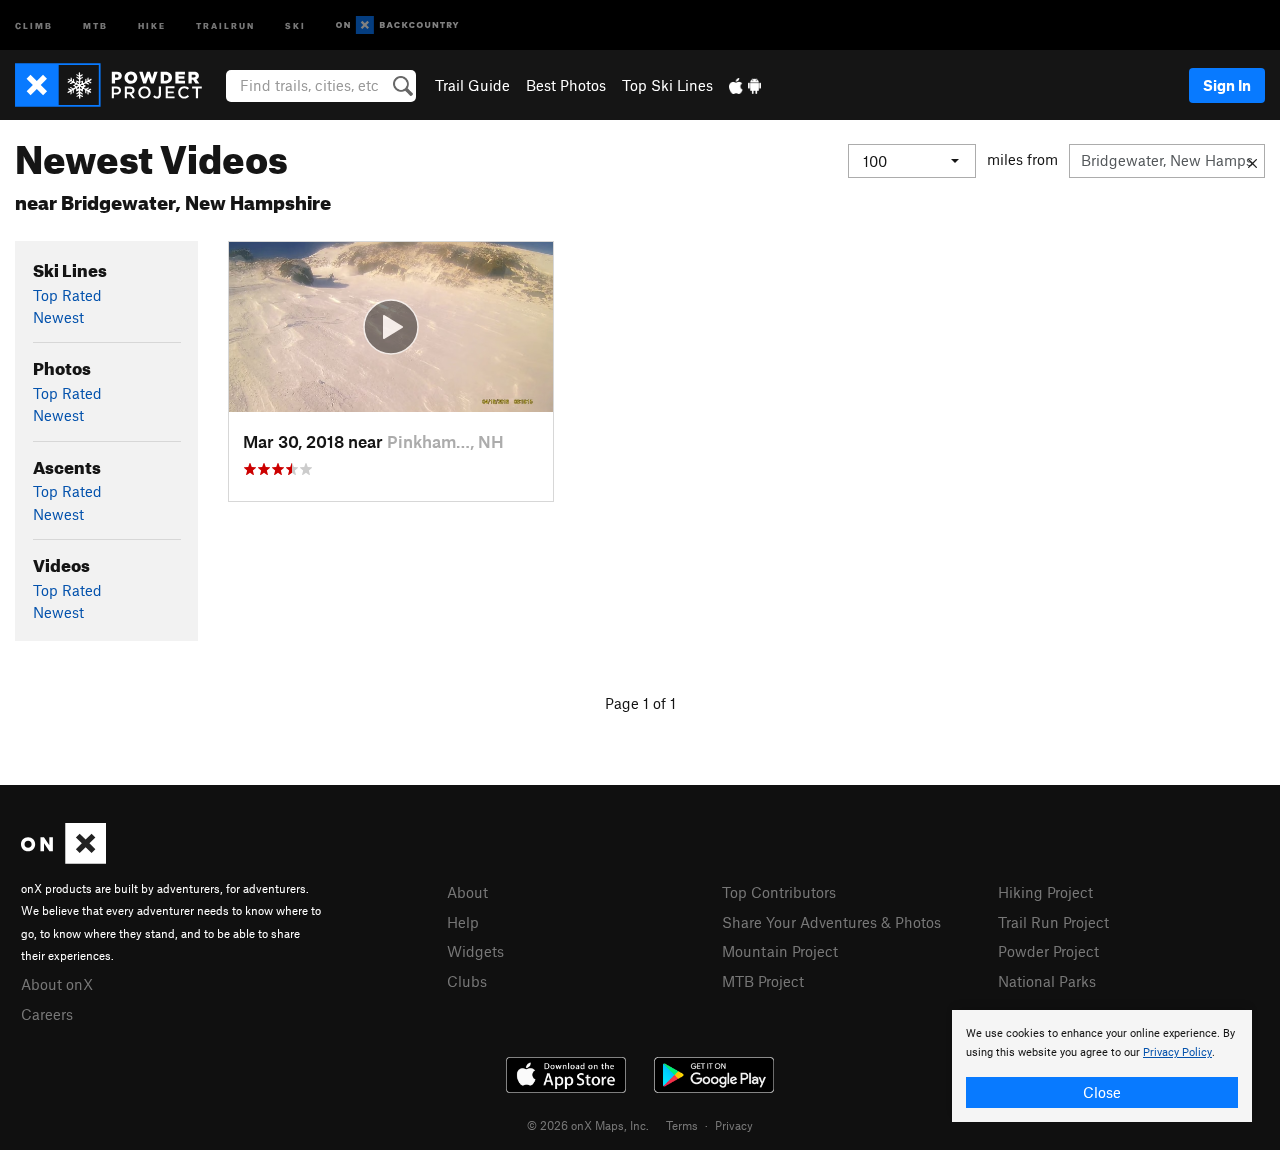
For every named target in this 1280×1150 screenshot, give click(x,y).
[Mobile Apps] (745, 85)
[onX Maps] (63, 858)
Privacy (734, 1125)
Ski (295, 24)
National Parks (1047, 981)
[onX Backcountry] (397, 25)
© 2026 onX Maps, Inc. (588, 1125)
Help (463, 922)
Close (1102, 1092)
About (467, 892)
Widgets (475, 951)
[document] (1102, 1066)
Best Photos (566, 85)
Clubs (467, 981)
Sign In (1227, 85)
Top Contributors (779, 892)
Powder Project (1048, 951)
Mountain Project (780, 951)
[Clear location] (1252, 161)
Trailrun (225, 24)
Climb (34, 24)
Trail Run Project (1053, 922)
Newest (58, 317)
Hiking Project (1045, 892)
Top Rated (67, 295)
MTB (95, 24)
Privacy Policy (1177, 1052)
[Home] (118, 85)
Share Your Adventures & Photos (831, 922)
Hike (152, 24)
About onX (57, 984)
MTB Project (763, 981)
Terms (682, 1125)
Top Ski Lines (667, 85)
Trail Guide (472, 85)
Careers (47, 1014)
